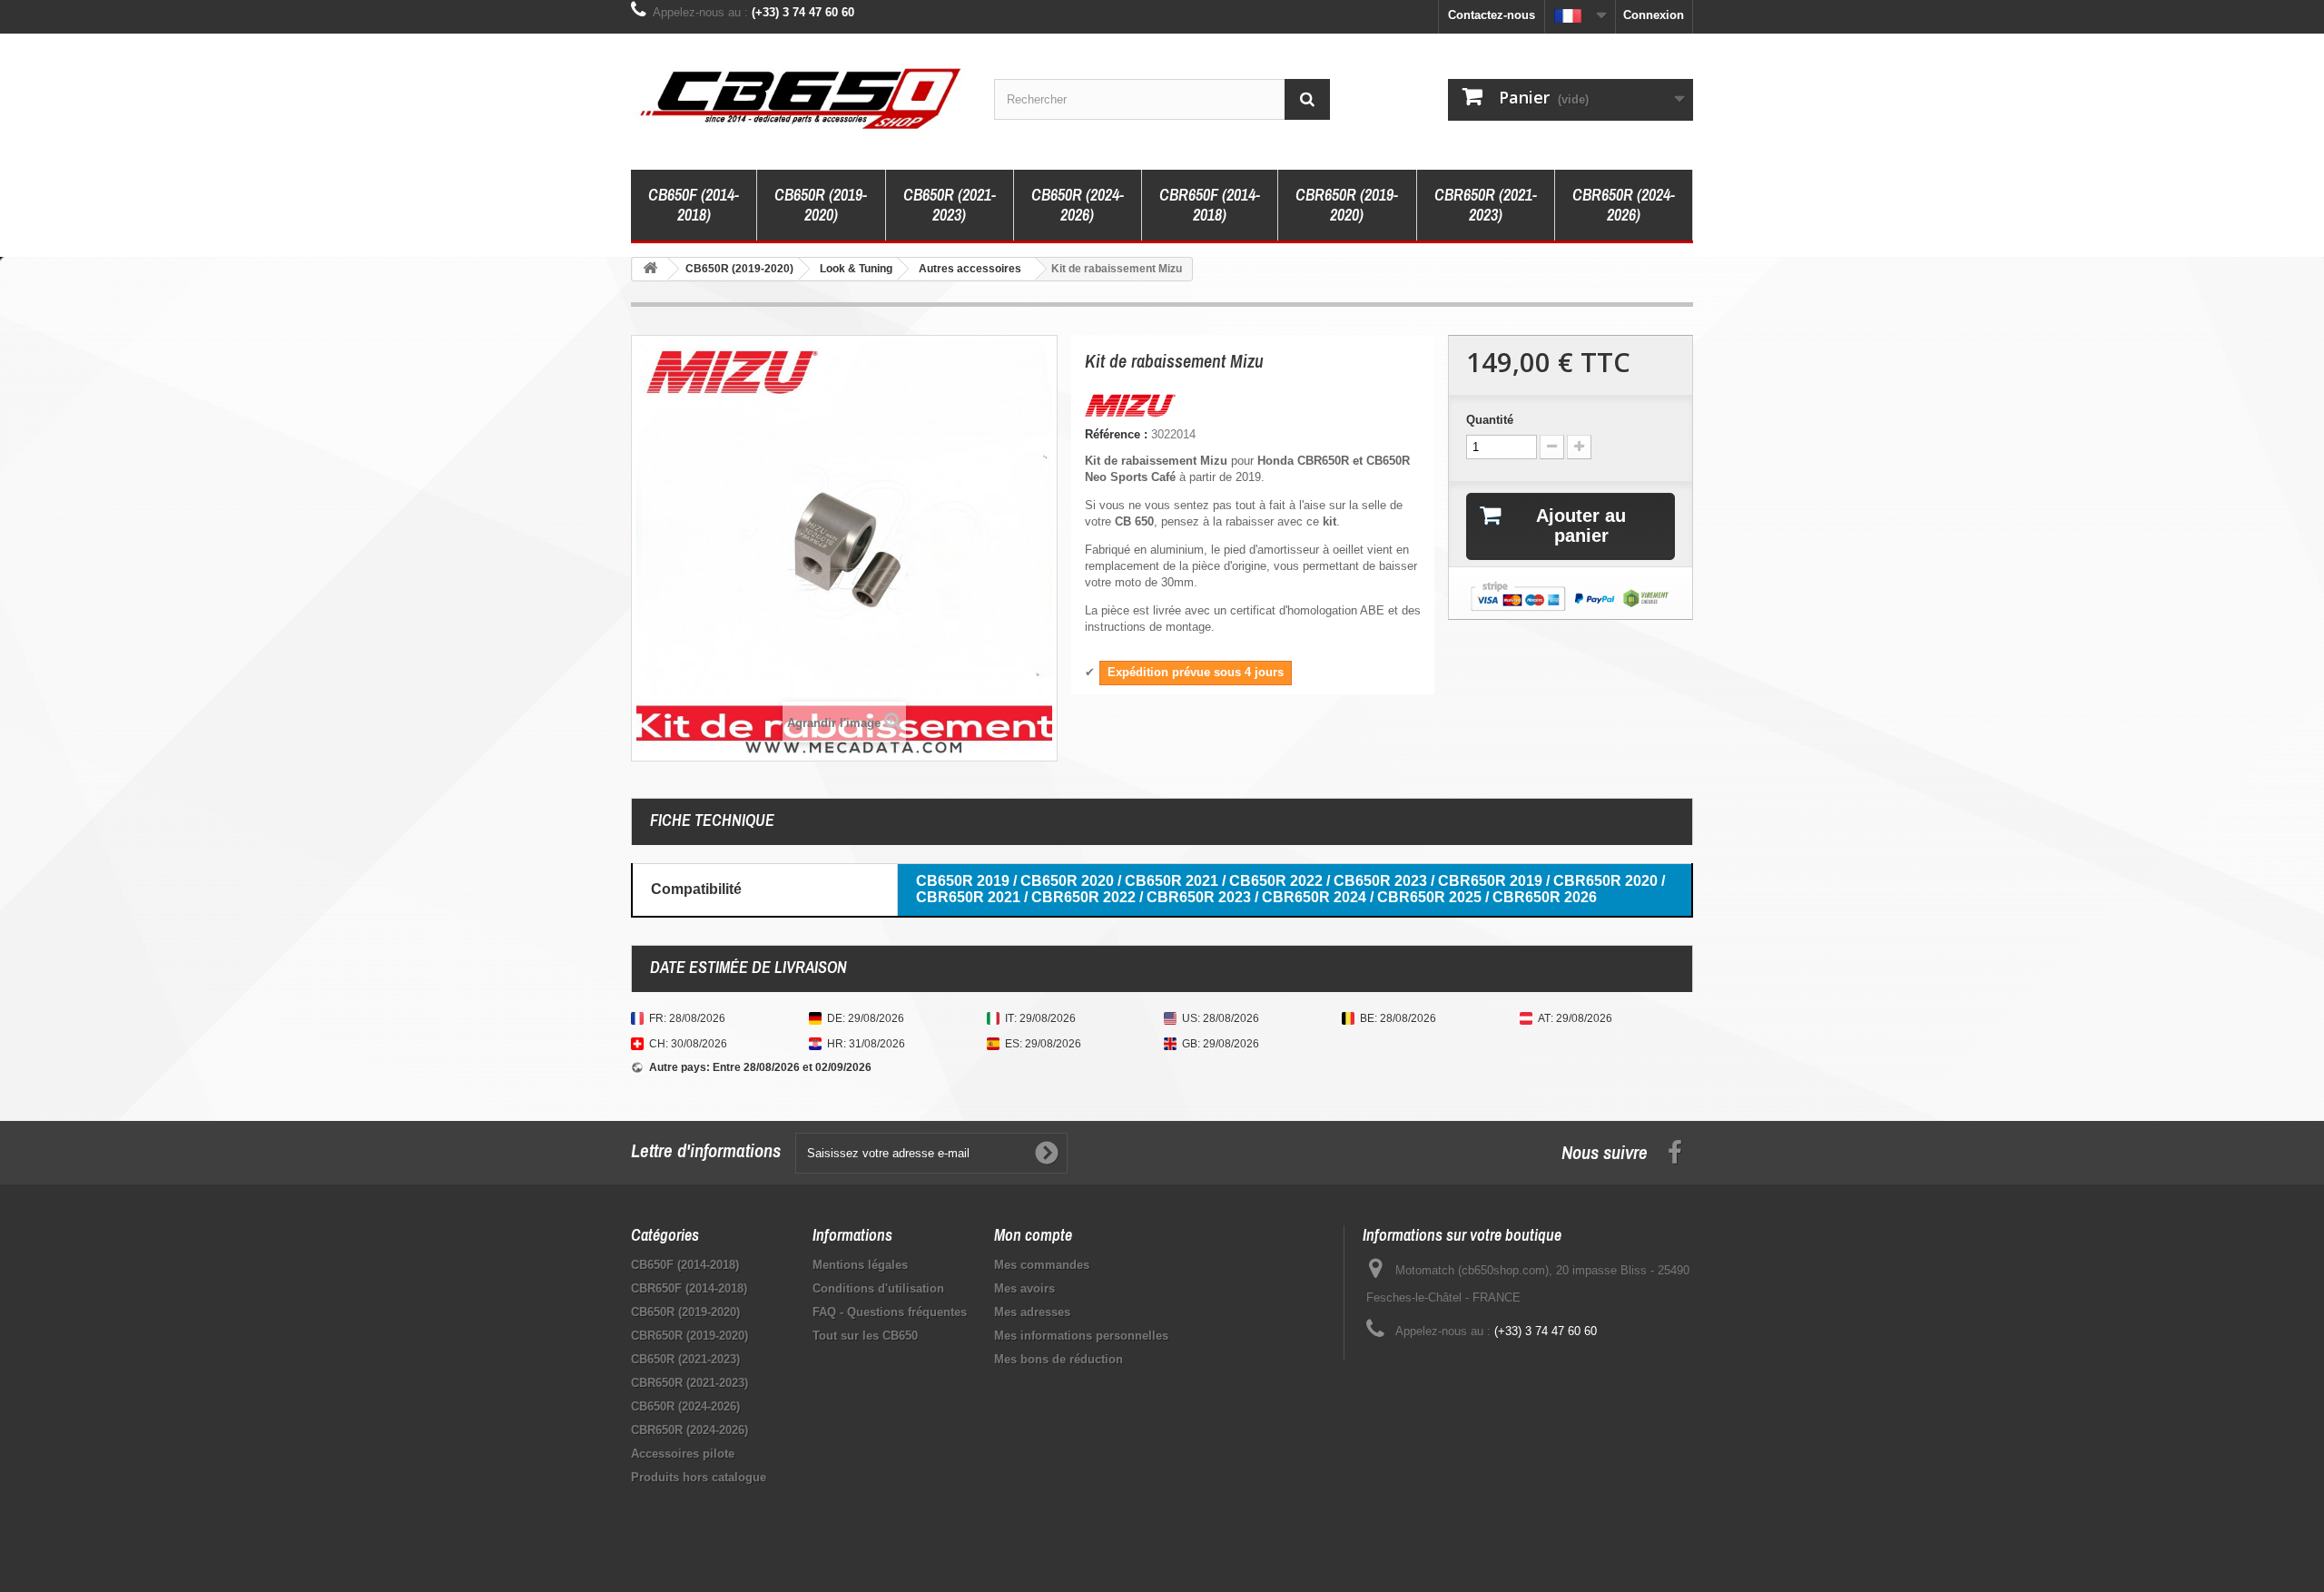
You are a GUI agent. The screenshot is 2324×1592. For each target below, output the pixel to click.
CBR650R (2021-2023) (1486, 205)
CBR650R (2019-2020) (1347, 205)
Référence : (1116, 434)
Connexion (1654, 15)
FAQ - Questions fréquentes (890, 1312)
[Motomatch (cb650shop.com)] (799, 97)
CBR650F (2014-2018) (1210, 205)
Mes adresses (1032, 1312)
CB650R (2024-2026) (1078, 205)
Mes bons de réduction (1059, 1359)
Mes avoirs (1024, 1288)
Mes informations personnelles (1081, 1336)
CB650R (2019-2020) (821, 205)
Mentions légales (860, 1265)
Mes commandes (1042, 1265)
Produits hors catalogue (699, 1477)
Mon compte (1033, 1235)
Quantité (1490, 420)
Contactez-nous (1492, 15)
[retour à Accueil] (650, 269)
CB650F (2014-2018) (694, 205)
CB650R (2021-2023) (950, 205)
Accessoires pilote (683, 1454)
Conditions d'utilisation (878, 1288)
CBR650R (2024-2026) (1624, 205)
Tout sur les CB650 (865, 1336)
